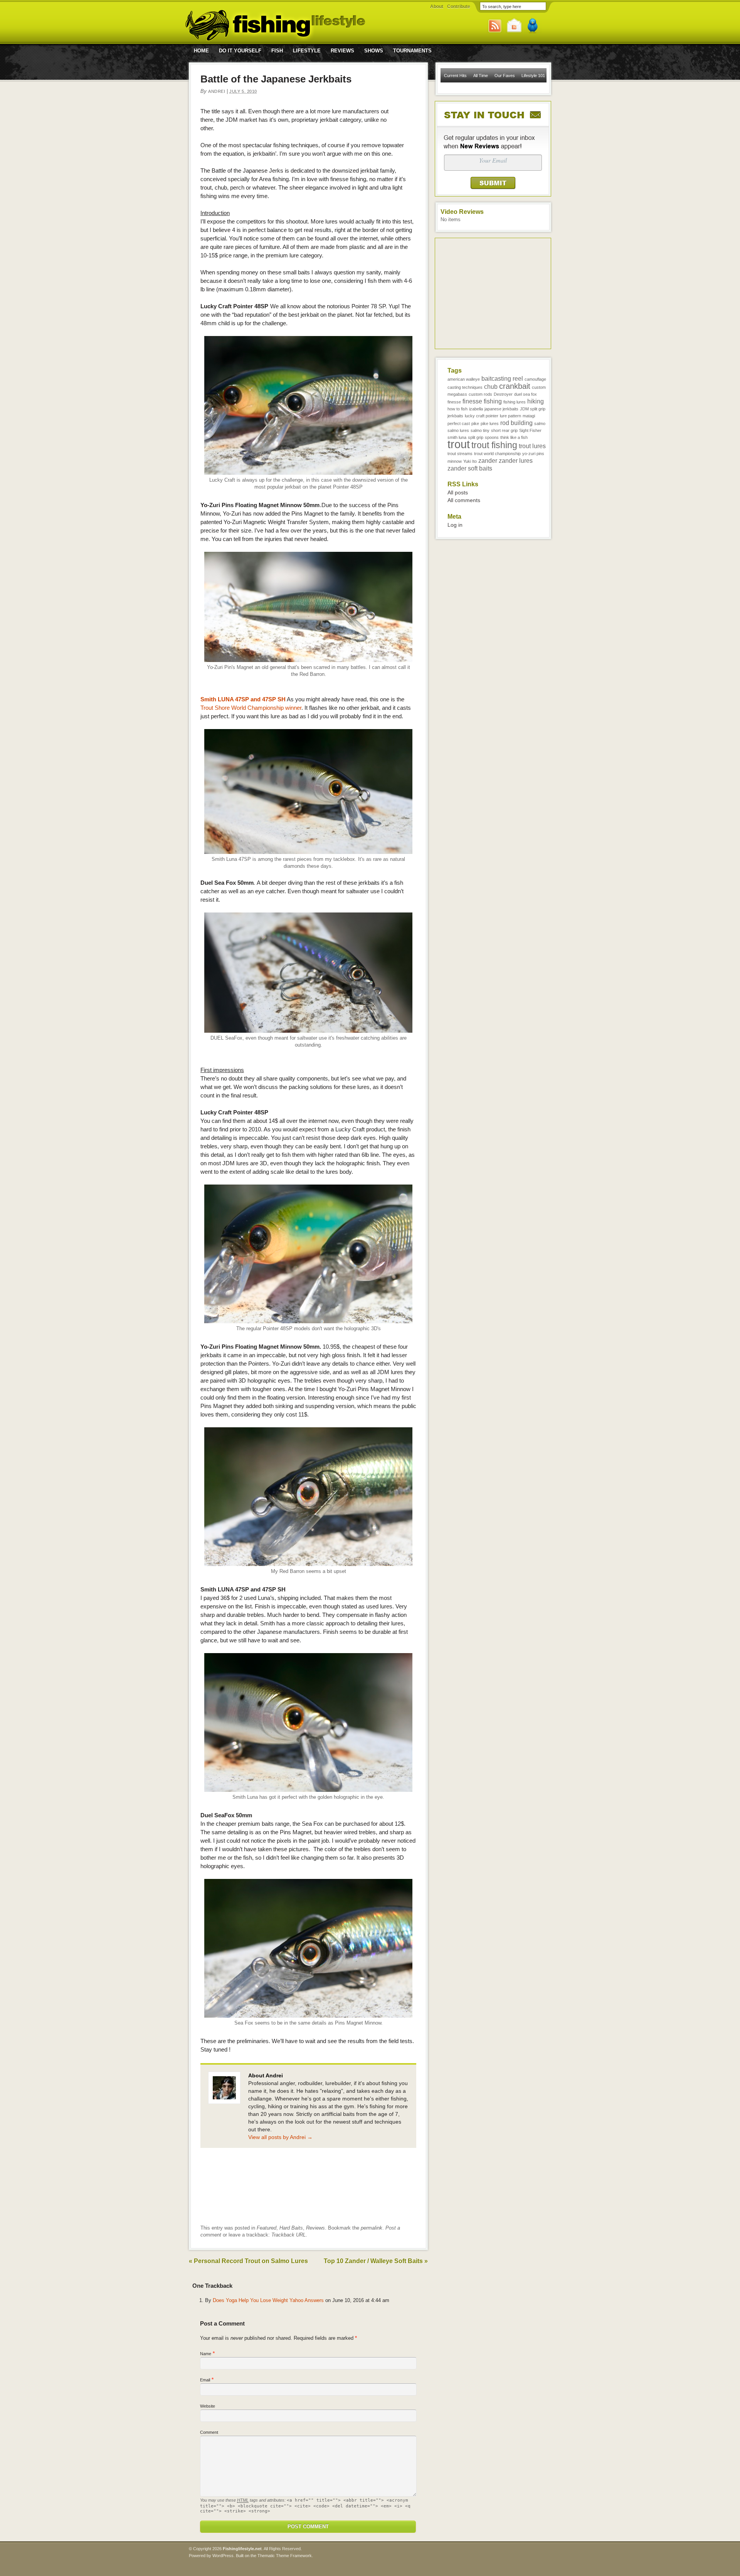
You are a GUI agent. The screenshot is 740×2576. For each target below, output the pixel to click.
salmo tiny (480, 430)
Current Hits (455, 76)
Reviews (342, 51)
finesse (454, 402)
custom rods (480, 394)
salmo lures (458, 430)
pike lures (490, 423)
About (437, 7)
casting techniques (465, 387)
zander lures (516, 460)
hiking (536, 401)
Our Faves (505, 76)
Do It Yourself (240, 51)
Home (201, 51)
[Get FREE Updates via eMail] (514, 31)
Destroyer (503, 394)
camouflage (535, 379)
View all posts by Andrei (280, 2137)
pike (475, 423)
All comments (464, 500)
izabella (476, 409)
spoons (492, 437)
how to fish (457, 409)
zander (488, 460)
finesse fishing (482, 401)
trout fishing (494, 445)
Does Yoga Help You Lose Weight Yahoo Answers (268, 2300)
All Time (481, 76)
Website (208, 2406)
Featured (267, 2228)
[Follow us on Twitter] (533, 31)
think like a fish (514, 437)
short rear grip (504, 430)
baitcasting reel (502, 378)
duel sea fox (526, 394)
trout (459, 444)
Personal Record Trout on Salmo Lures (248, 2261)
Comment (209, 2432)
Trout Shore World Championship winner (251, 708)
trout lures (532, 446)
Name (206, 2354)
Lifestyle (307, 51)
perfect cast (459, 423)
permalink (372, 2228)
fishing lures (515, 402)
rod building (516, 423)
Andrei (217, 91)
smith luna (457, 437)
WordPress (223, 2556)
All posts (458, 492)
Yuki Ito (470, 461)
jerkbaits (455, 416)
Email (205, 2380)
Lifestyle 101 (533, 76)
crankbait (515, 386)
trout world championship (497, 454)
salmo (540, 423)
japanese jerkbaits (501, 409)
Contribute (459, 7)
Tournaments (412, 51)
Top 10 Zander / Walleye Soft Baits (376, 2261)
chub (491, 386)
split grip (476, 437)
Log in (455, 525)
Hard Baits (291, 2228)
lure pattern (510, 416)
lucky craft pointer (482, 416)
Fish (277, 51)
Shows (374, 51)
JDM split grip (533, 409)
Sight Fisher (530, 430)
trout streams (460, 454)
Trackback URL (288, 2235)
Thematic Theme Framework (285, 2556)
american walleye (464, 379)
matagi (529, 416)
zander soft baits (470, 468)
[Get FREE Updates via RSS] (495, 31)
